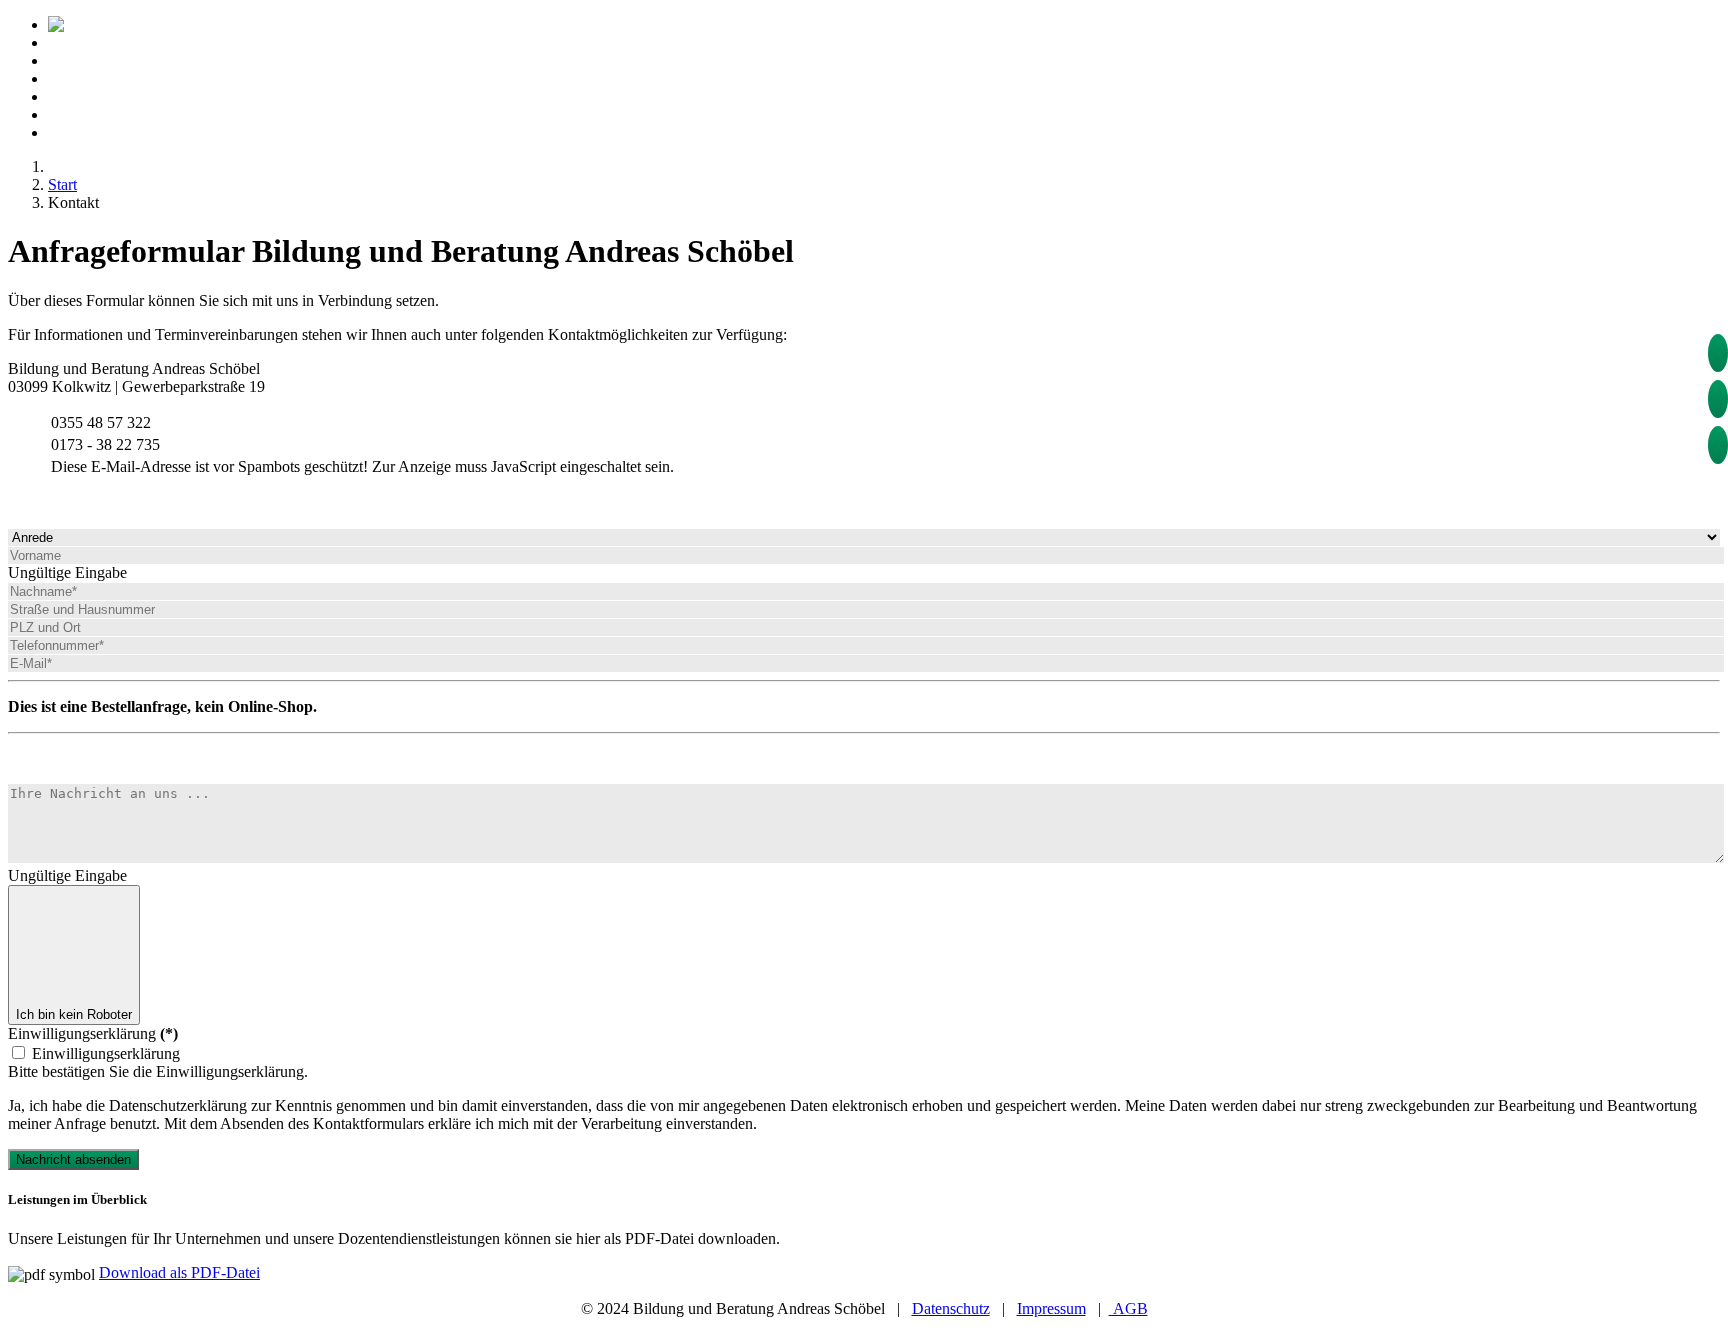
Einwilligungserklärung (93, 1033)
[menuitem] (182, 24)
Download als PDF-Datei (179, 1272)
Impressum (1051, 1308)
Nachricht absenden (73, 1159)
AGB (1128, 1308)
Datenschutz (951, 1308)
